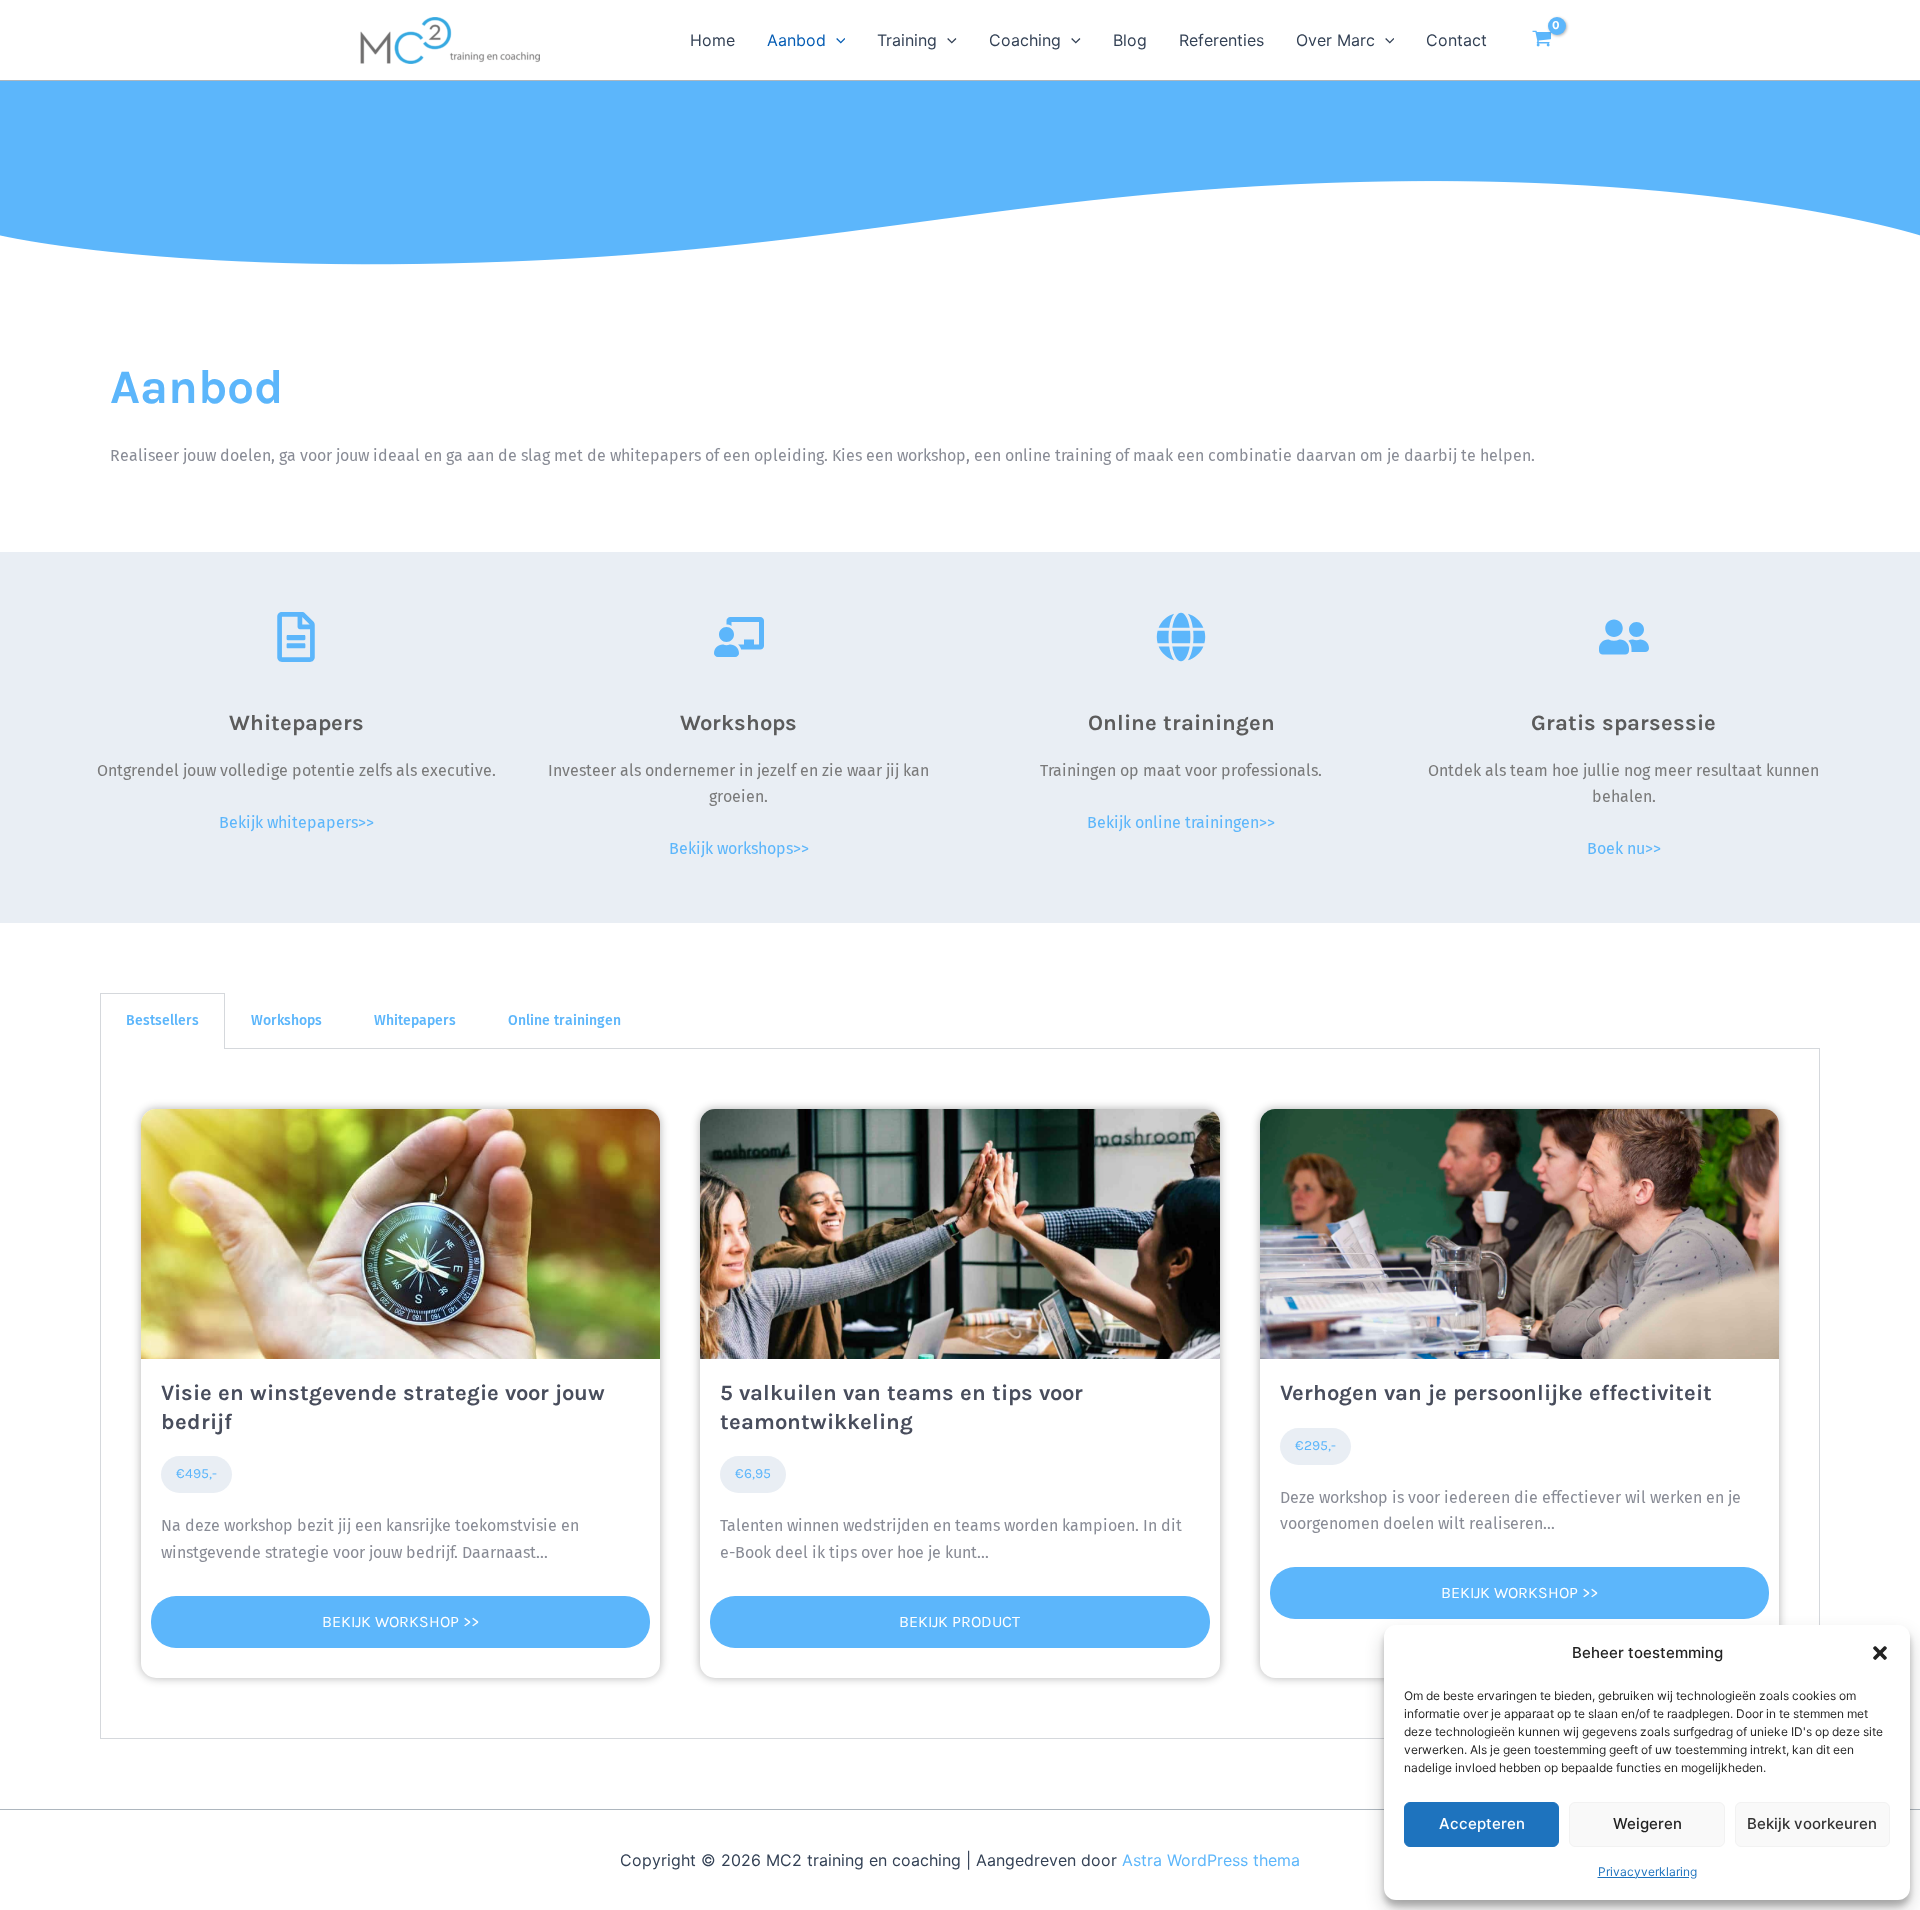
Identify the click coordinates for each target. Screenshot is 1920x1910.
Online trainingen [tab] (564, 1020)
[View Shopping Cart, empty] (1541, 40)
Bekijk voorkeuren (1812, 1823)
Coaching (1025, 40)
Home (712, 40)
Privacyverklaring (1647, 1871)
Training (907, 40)
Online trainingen (1181, 723)
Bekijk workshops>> (739, 848)
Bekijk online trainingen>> (1181, 822)
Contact (1456, 40)
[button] (1880, 1653)
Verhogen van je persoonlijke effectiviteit (1496, 1393)
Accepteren (1482, 1823)
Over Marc (1335, 40)
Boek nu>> (1624, 848)
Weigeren (1647, 1823)
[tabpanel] (960, 1394)
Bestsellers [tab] (162, 1020)
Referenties (1221, 40)
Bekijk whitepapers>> (296, 822)
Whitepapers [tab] (415, 1020)
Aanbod (796, 40)
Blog (1130, 40)
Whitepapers (296, 723)
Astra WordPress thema (1211, 1860)
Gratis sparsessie (1623, 723)
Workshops (738, 723)
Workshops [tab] (286, 1020)
